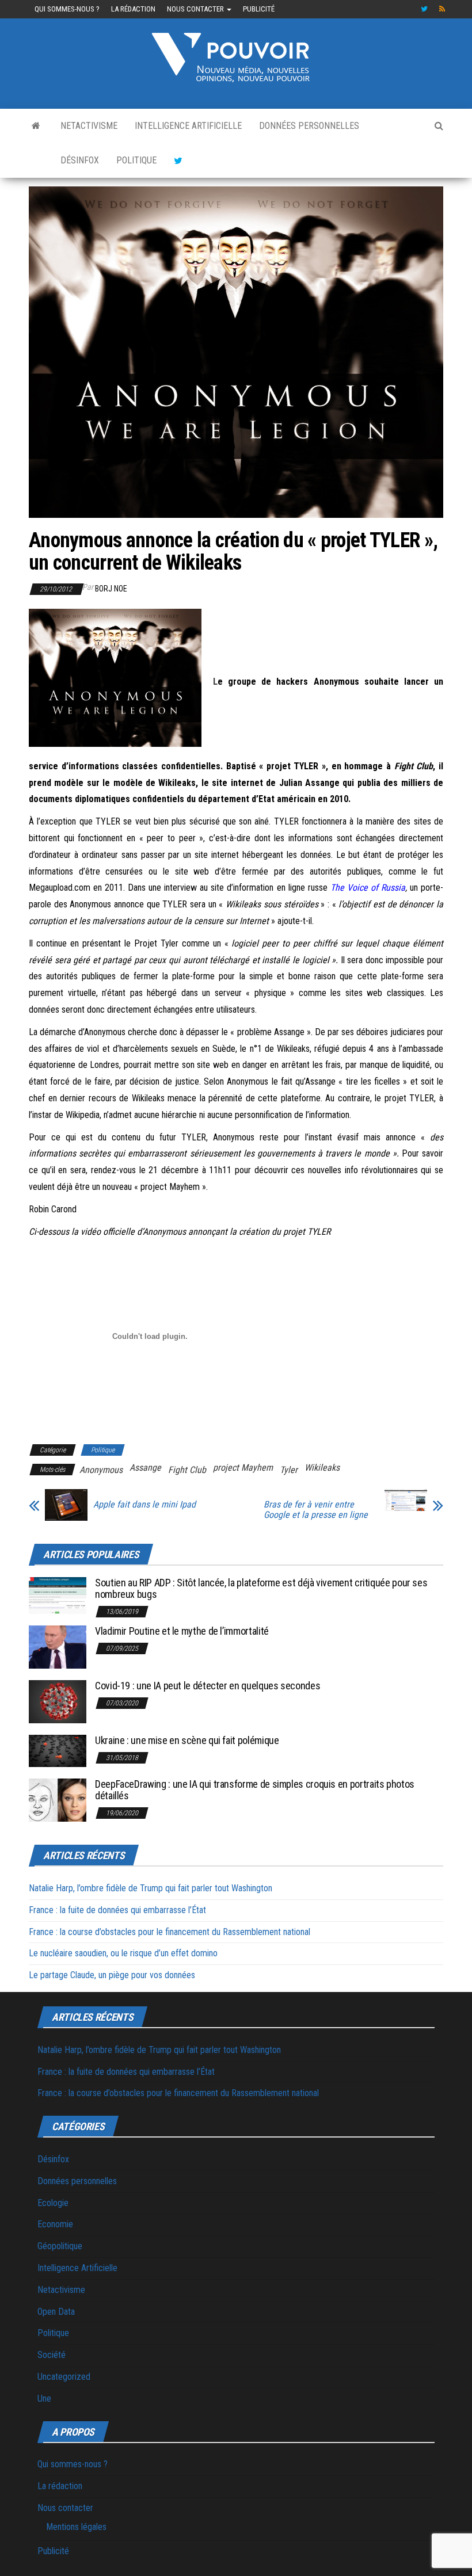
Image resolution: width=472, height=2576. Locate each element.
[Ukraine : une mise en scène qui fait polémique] (58, 1750)
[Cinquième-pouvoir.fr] (36, 126)
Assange (145, 1468)
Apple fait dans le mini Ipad (144, 1505)
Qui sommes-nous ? (67, 9)
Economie (55, 2224)
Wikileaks (322, 1468)
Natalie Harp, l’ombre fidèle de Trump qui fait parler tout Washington (151, 1888)
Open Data (56, 2312)
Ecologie (53, 2203)
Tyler (289, 1470)
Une (44, 2398)
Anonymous (101, 1470)
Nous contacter (196, 9)
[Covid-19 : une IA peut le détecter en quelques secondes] (58, 1701)
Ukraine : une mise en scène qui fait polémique (187, 1740)
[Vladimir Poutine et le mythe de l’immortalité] (58, 1646)
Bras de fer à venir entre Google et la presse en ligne (316, 1510)
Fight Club (187, 1470)
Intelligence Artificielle (188, 126)
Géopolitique (60, 2246)
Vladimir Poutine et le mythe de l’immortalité (182, 1631)
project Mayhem (243, 1468)
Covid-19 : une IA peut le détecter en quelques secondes (208, 1686)
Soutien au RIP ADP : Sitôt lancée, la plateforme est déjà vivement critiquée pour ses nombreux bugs (261, 1588)
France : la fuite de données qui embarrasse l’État (117, 1910)
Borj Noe (111, 589)
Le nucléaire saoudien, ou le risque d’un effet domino (123, 1953)
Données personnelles (309, 126)
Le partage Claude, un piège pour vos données (112, 1975)
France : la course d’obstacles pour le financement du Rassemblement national (170, 1932)
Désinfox (80, 160)
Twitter (424, 9)
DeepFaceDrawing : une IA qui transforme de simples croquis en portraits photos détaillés (255, 1790)
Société (52, 2355)
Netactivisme (89, 126)
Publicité (259, 9)
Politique (136, 160)
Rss (443, 9)
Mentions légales (76, 2527)
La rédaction (133, 9)
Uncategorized (64, 2377)
